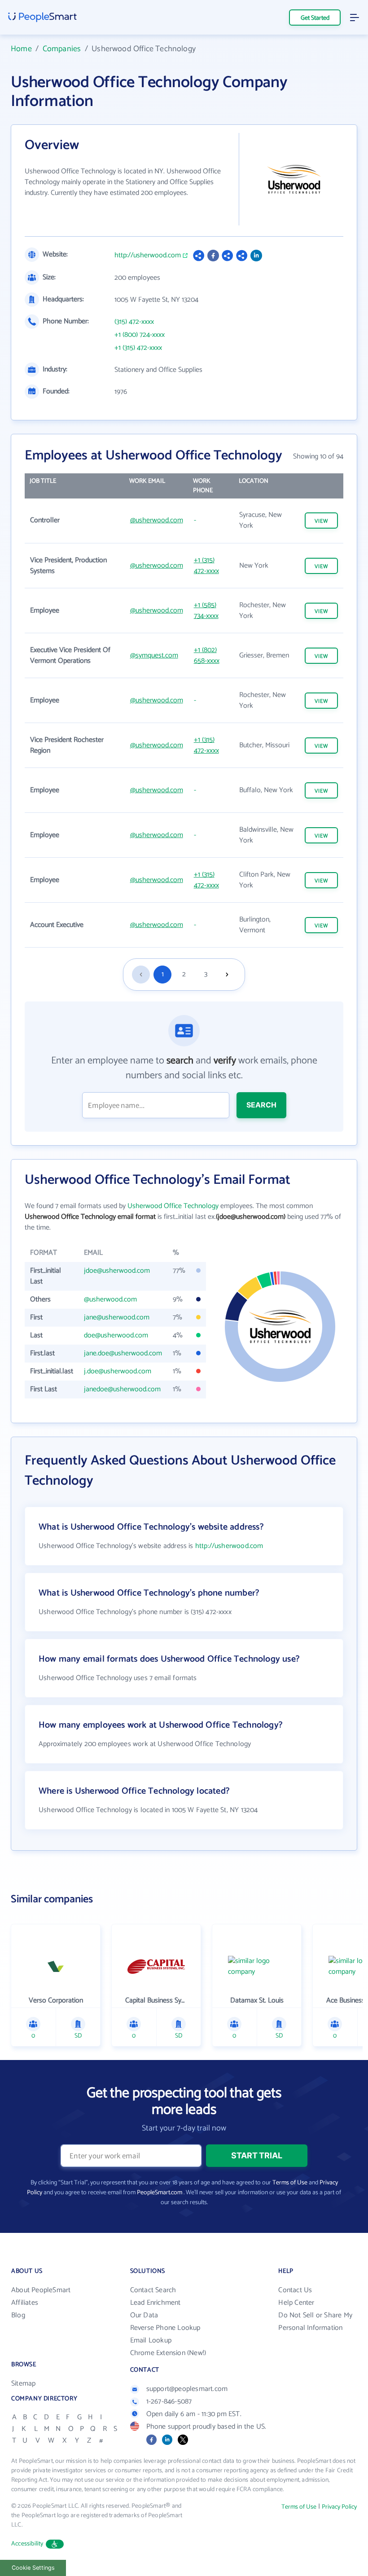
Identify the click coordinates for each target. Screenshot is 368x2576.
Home (21, 49)
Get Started (315, 18)
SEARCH (261, 1105)
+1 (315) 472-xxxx (138, 348)
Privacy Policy (339, 2507)
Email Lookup (151, 2340)
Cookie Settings (33, 2568)
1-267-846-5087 (169, 2402)
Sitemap (23, 2384)
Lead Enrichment (156, 2303)
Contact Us (295, 2290)
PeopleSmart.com (160, 2193)
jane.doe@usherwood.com (123, 1353)
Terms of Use (290, 2183)
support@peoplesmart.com (187, 2389)
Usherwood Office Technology (173, 1206)
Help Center (296, 2303)
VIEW (321, 521)
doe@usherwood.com (116, 1335)
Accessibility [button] (27, 2544)
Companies (62, 49)
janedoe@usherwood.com (122, 1389)
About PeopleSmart (41, 2290)
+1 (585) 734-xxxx (206, 611)
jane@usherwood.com (117, 1317)
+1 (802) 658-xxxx (207, 655)
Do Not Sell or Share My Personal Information (315, 2322)
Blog (18, 2315)
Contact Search (153, 2290)
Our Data (144, 2315)
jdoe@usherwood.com (117, 1271)
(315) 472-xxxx (134, 322)
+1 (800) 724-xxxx (140, 335)
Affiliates (25, 2303)
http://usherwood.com (148, 256)
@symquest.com (154, 655)
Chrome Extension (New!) (168, 2353)
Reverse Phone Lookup (165, 2328)
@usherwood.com (157, 520)
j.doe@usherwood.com (118, 1371)
